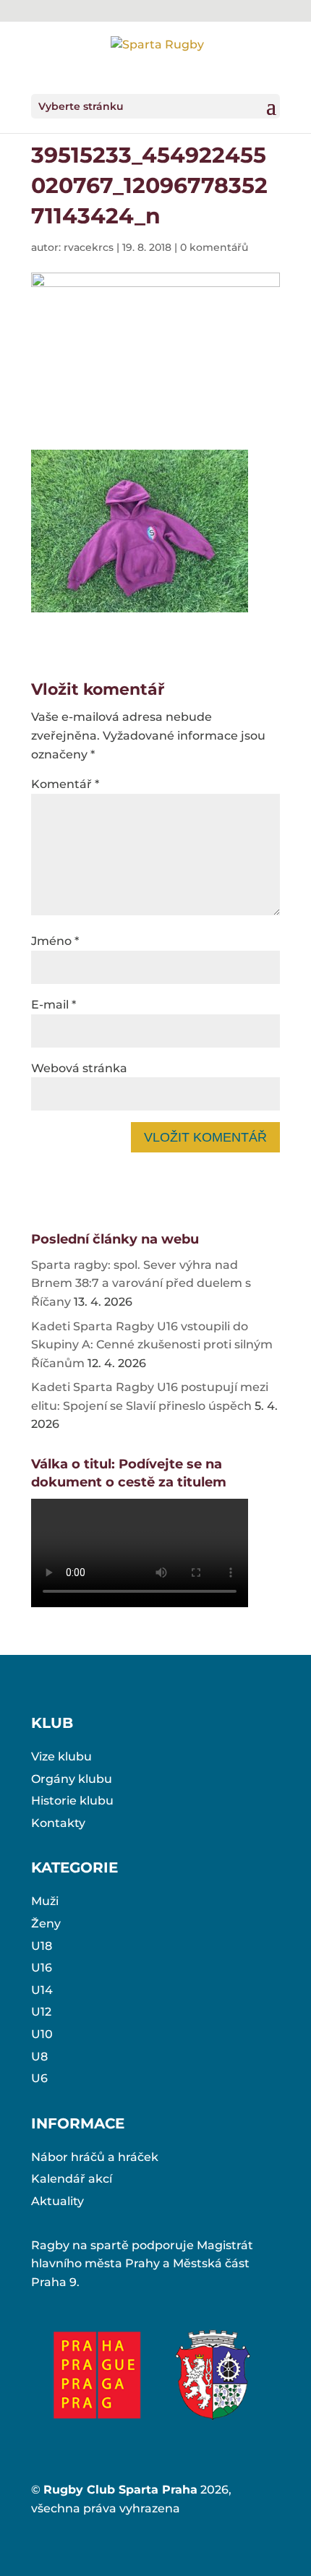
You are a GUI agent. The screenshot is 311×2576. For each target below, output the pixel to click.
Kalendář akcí (72, 2179)
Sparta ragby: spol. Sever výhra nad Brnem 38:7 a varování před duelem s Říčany (141, 1283)
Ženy (46, 1924)
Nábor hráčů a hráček (95, 2157)
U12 (41, 2012)
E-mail (54, 1005)
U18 (42, 1946)
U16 (42, 1968)
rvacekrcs (89, 247)
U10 (42, 2034)
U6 (39, 2078)
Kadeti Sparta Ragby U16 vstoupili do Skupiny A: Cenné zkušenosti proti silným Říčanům (152, 1345)
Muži (45, 1901)
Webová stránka (79, 1068)
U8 (39, 2057)
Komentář (65, 784)
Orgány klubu (72, 1779)
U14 (42, 1990)
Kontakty (58, 1823)
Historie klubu (72, 1801)
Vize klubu (61, 1756)
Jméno (55, 941)
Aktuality (57, 2201)
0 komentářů (214, 247)
